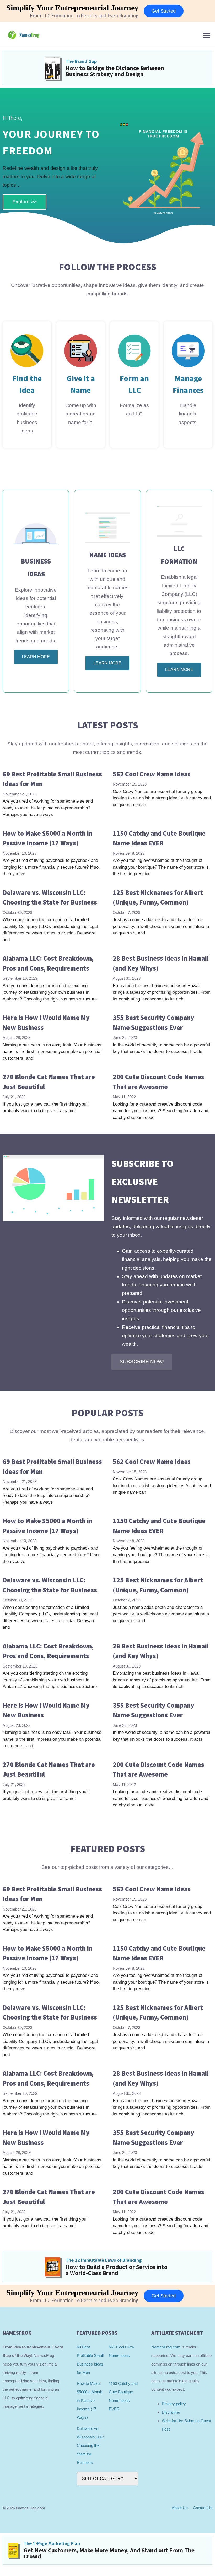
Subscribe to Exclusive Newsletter (143, 1182)
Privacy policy (174, 2404)
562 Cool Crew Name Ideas (152, 774)
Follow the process (107, 267)
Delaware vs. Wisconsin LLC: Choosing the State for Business (90, 2445)
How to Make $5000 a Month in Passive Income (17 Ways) (90, 2400)
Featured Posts (108, 1849)
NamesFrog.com (166, 2347)
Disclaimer (171, 2412)
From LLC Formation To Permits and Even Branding (84, 15)
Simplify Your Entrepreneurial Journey (72, 8)
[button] (206, 35)
